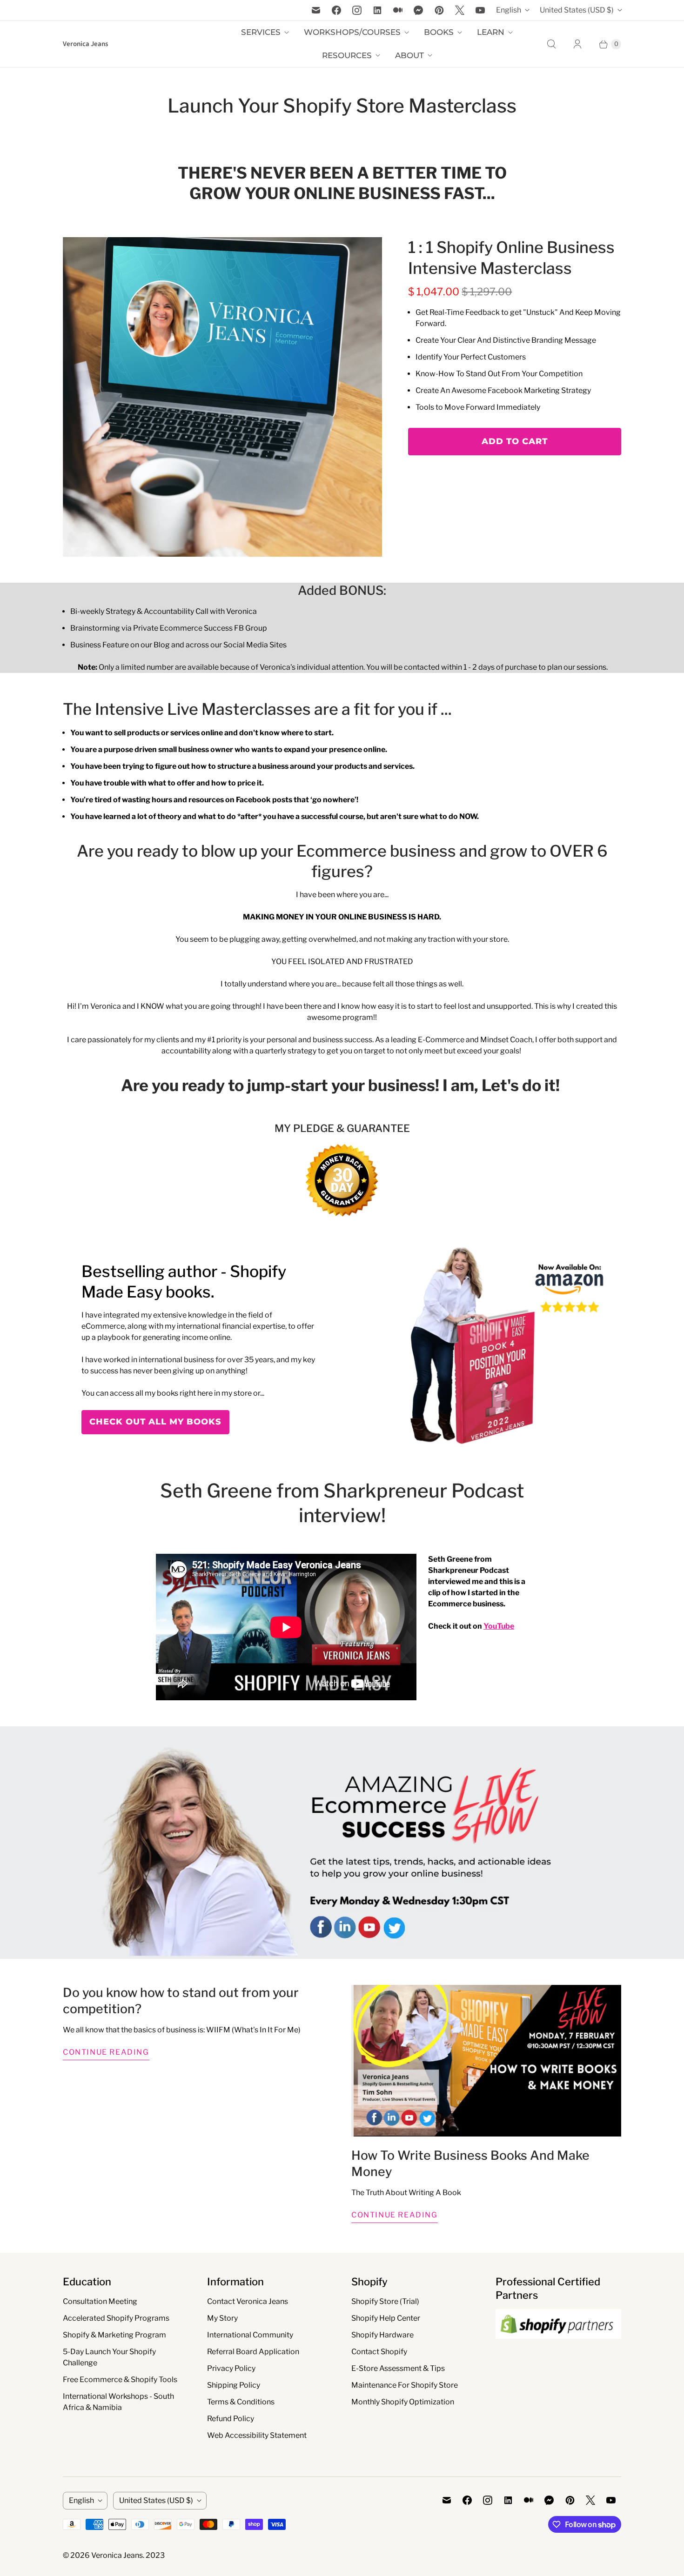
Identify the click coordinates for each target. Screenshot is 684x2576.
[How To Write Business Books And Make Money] (486, 2061)
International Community (250, 2335)
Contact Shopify (379, 2352)
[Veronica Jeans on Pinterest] (439, 10)
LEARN (491, 32)
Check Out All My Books (155, 1422)
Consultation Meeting (100, 2301)
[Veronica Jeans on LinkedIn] (377, 10)
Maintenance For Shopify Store (405, 2385)
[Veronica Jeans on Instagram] (357, 10)
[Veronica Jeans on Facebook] (336, 10)
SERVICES (261, 32)
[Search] (551, 44)
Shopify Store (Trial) (385, 2301)
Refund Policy (231, 2419)
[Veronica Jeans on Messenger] (419, 10)
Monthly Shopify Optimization (403, 2402)
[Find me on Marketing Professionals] (558, 2348)
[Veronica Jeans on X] (460, 10)
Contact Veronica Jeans (248, 2301)
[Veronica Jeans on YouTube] (480, 10)
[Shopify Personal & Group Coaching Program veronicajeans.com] (222, 397)
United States (577, 10)
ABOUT (409, 55)
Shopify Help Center (386, 2318)
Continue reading (106, 2052)
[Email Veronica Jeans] (316, 10)
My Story (222, 2318)
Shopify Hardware (382, 2335)
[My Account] (577, 44)
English (509, 10)
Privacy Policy (231, 2368)
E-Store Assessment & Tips (398, 2368)
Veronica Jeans (117, 2555)
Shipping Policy (234, 2385)
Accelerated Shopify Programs (116, 2318)
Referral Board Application (253, 2352)
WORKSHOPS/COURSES (352, 32)
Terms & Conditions (241, 2402)
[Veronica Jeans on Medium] (398, 10)
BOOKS (439, 32)
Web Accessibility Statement (257, 2435)
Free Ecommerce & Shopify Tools (120, 2380)
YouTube (499, 1626)
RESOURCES (347, 55)
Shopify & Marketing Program (114, 2335)
